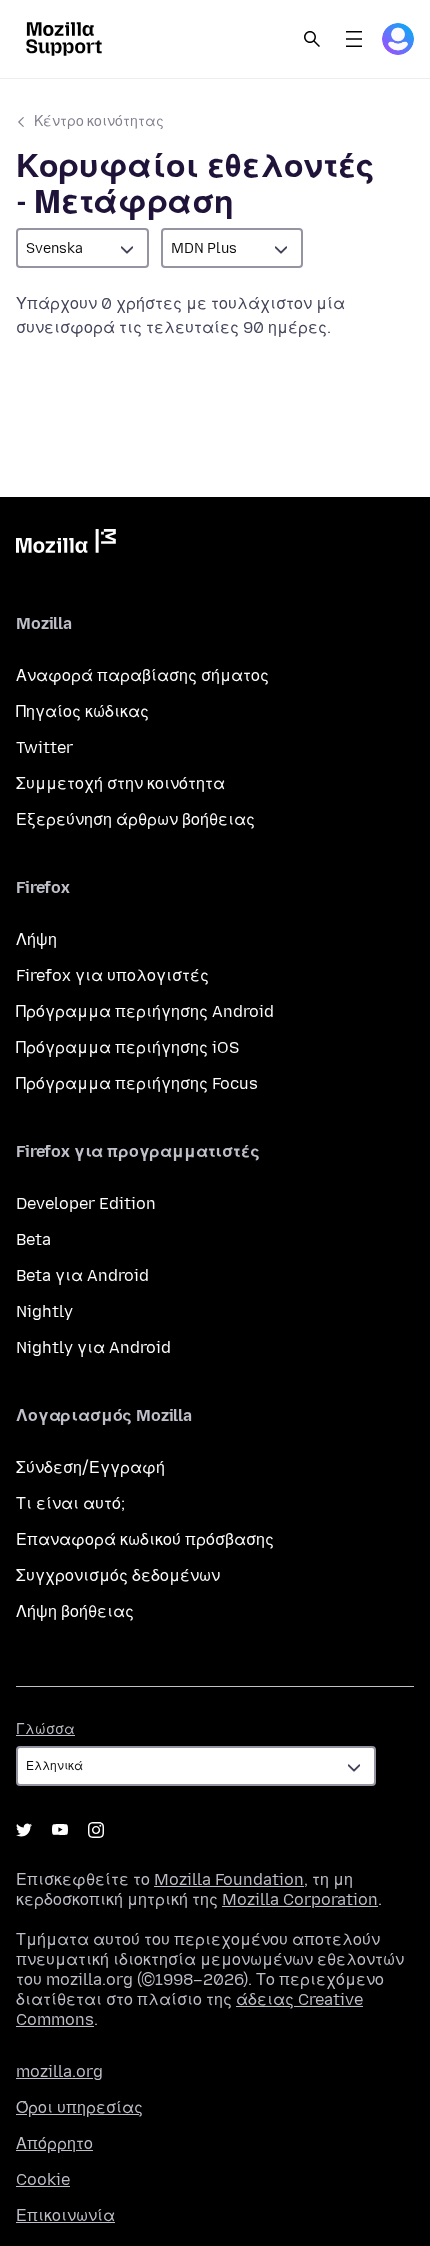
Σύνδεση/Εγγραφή (90, 1467)
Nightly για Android (93, 1347)
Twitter (44, 747)
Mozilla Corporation (300, 1899)
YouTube (60, 1830)
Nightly (44, 1311)
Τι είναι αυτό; (70, 1503)
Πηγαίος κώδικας (82, 711)
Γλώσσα (45, 1729)
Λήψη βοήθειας (75, 1611)
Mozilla (66, 545)
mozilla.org (59, 2071)
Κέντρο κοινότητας (99, 121)
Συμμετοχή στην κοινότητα (120, 783)
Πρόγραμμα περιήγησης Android (145, 1011)
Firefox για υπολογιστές (112, 975)
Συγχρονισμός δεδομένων (118, 1575)
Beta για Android (82, 1275)
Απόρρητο (54, 2143)
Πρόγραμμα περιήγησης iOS (127, 1047)
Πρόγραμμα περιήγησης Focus (137, 1083)
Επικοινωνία (65, 2215)
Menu (354, 39)
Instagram (96, 1830)
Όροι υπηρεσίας (79, 2107)
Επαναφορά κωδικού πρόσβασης (145, 1539)
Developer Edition (86, 1203)
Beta (33, 1239)
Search (312, 39)
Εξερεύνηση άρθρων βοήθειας (135, 819)
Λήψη (36, 939)
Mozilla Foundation (229, 1879)
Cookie (43, 2179)
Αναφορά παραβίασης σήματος (142, 675)
